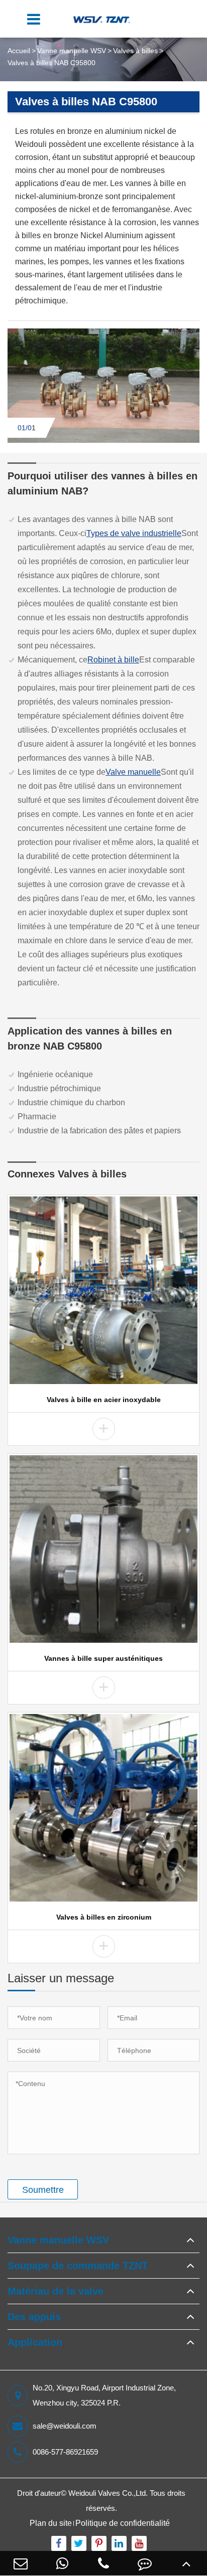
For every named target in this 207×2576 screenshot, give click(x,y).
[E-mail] (21, 2563)
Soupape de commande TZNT (78, 2266)
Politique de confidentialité (123, 2523)
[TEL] (103, 2563)
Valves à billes (135, 51)
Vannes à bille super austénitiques (103, 1658)
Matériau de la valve (56, 2291)
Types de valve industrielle (134, 533)
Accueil (19, 51)
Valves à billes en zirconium (104, 1917)
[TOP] (186, 2563)
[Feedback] (145, 2563)
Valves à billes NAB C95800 (51, 63)
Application (35, 2342)
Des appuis (34, 2317)
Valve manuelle (133, 772)
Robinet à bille (113, 660)
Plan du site (51, 2523)
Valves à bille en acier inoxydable (104, 1400)
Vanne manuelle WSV (72, 51)
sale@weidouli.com (65, 2426)
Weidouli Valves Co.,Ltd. (108, 2493)
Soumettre (43, 2190)
